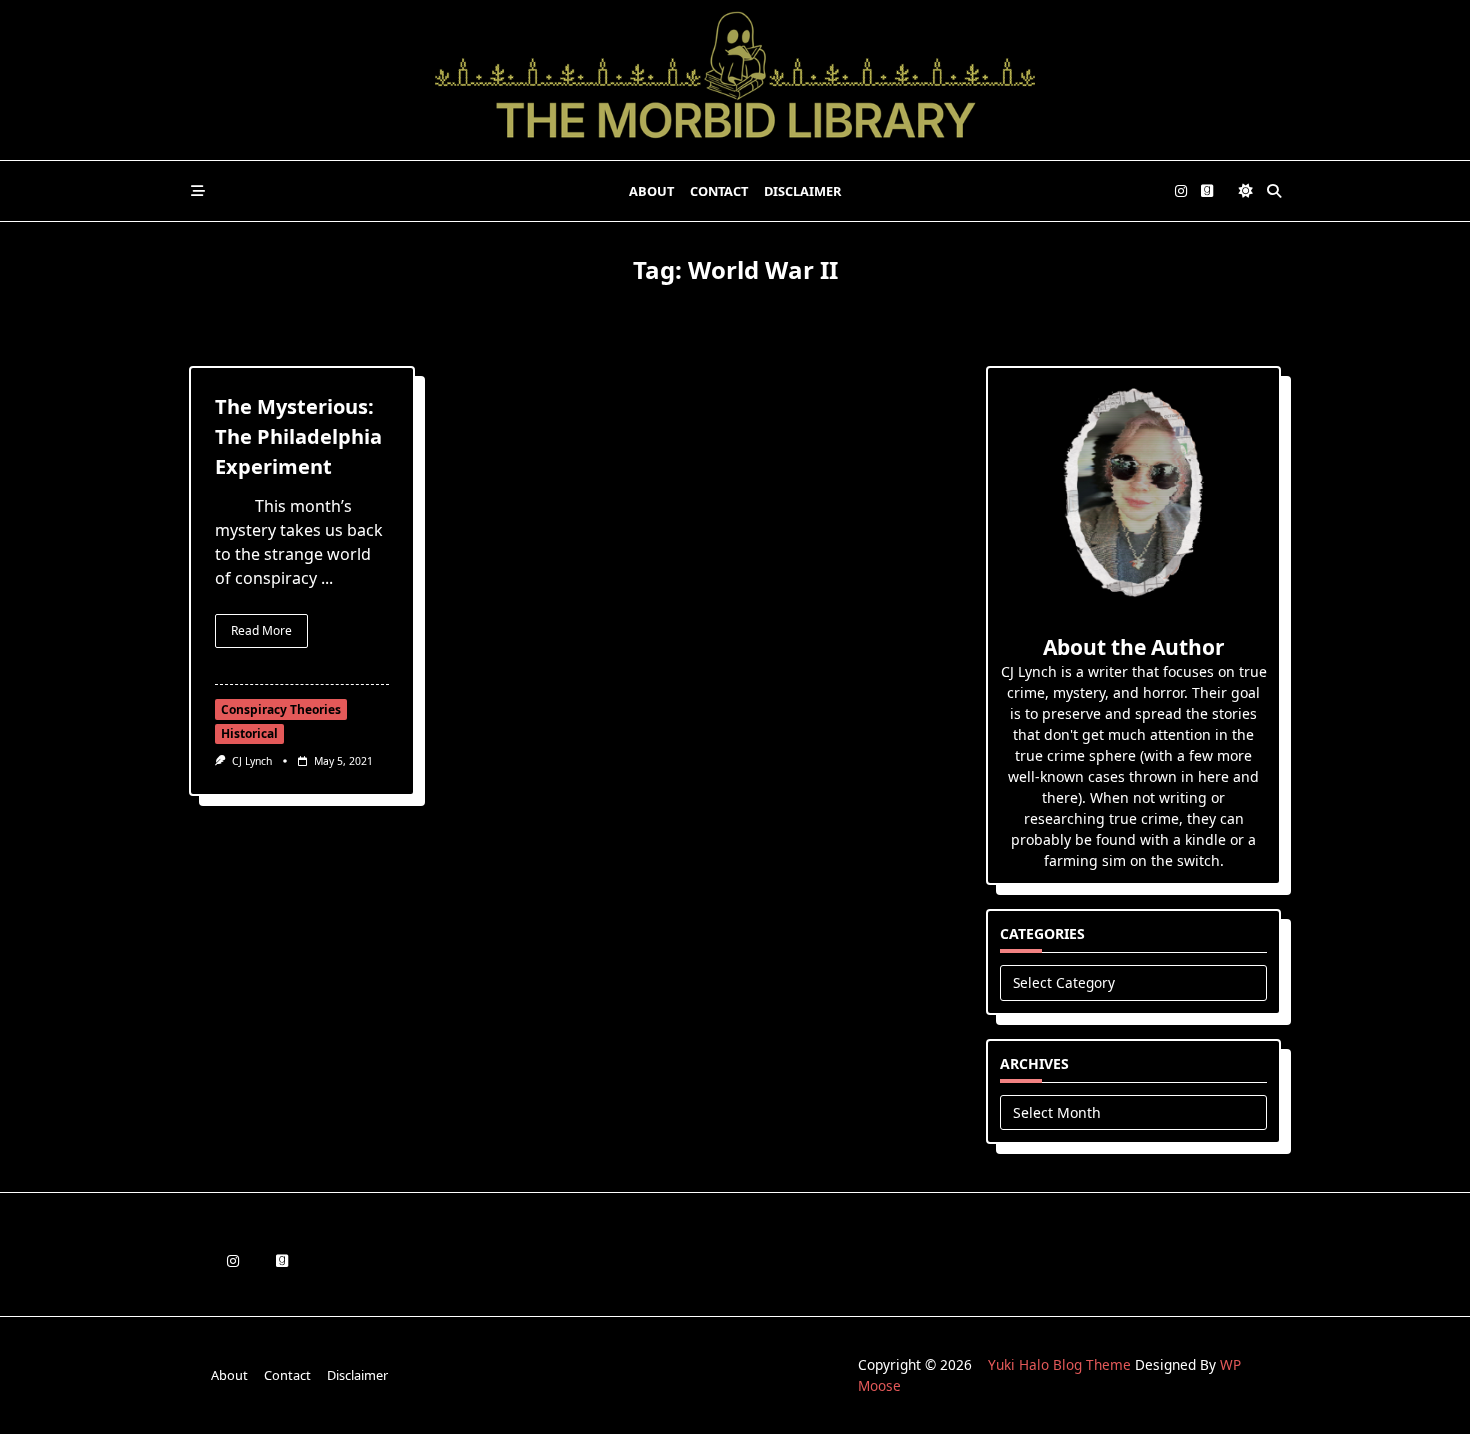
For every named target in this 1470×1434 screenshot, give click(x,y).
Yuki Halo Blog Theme (1059, 1364)
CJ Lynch (252, 761)
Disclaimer (802, 191)
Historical (249, 733)
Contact (719, 191)
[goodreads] (1207, 191)
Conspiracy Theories (281, 709)
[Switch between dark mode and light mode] (1246, 191)
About (651, 191)
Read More (261, 630)
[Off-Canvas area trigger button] (198, 191)
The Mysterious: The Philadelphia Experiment (298, 436)
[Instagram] (1181, 191)
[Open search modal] (1274, 191)
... (327, 578)
